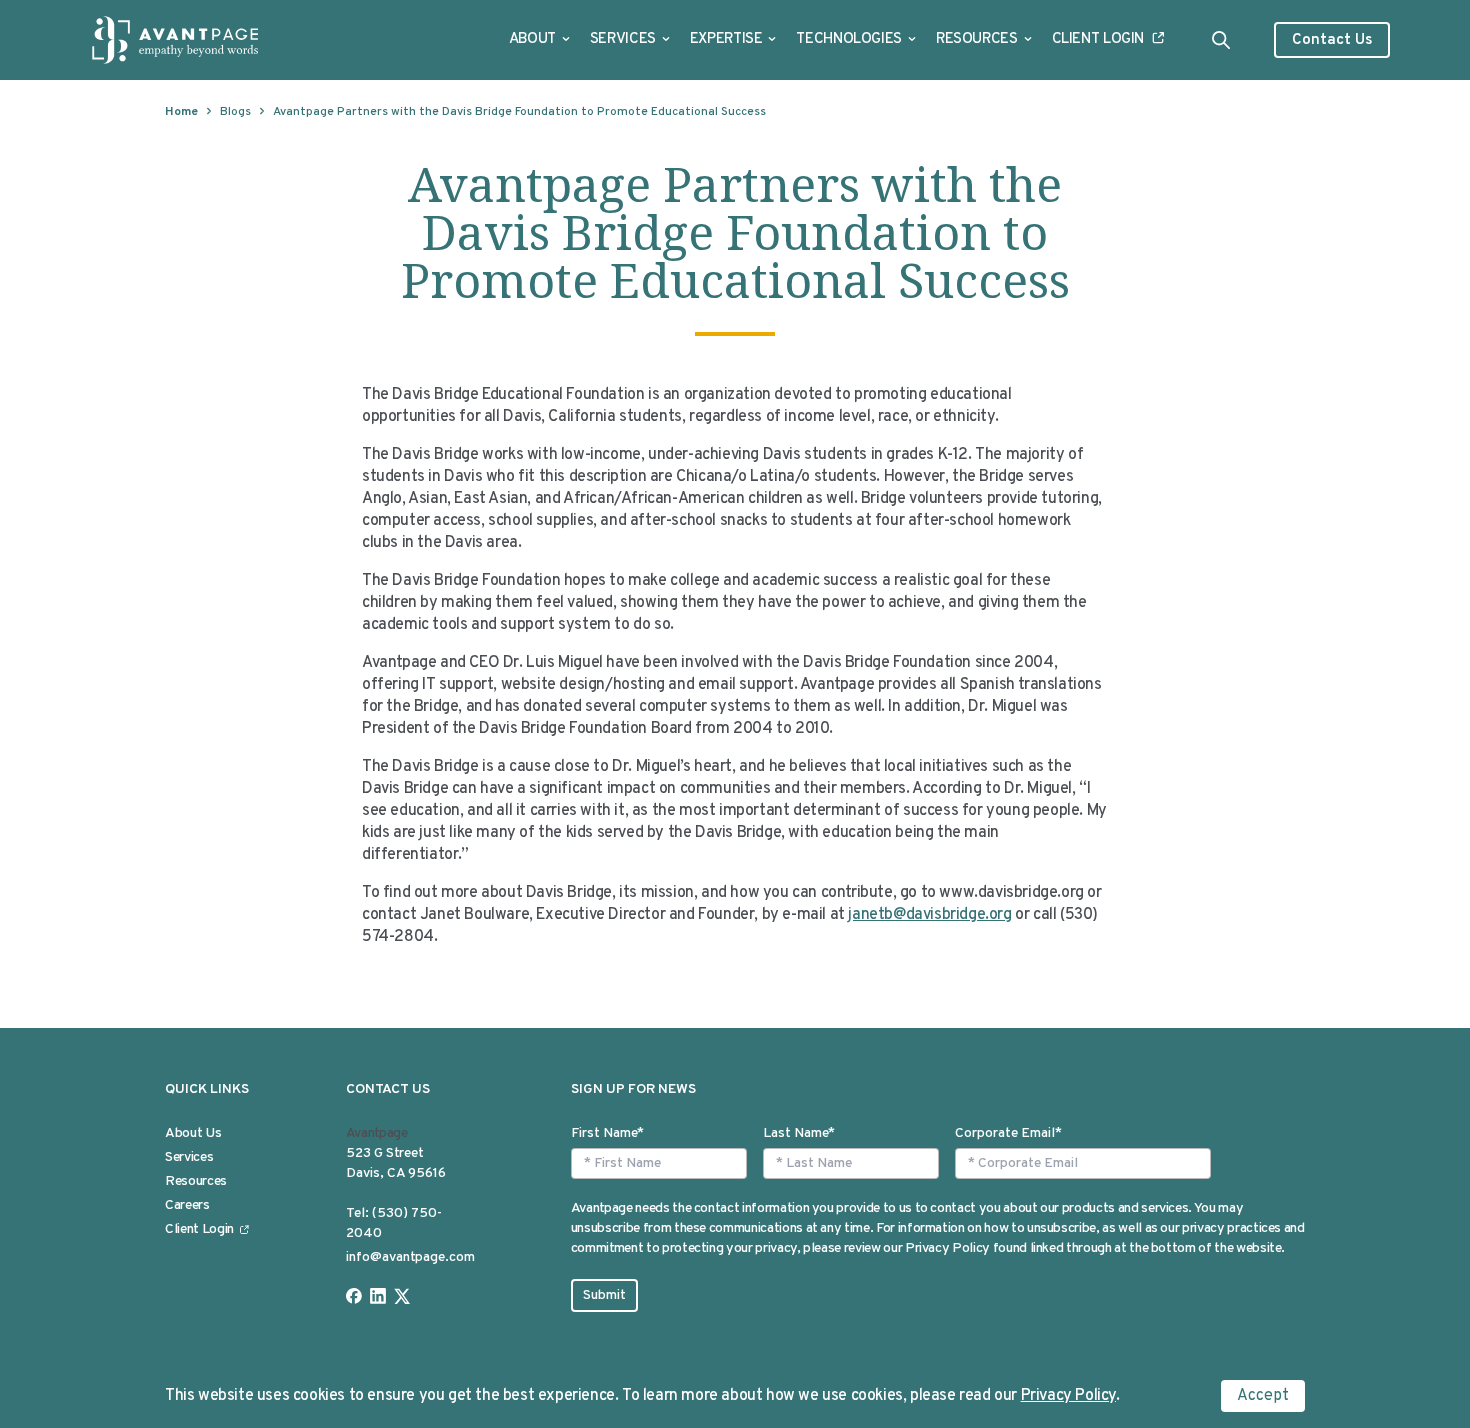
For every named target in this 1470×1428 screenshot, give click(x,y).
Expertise (726, 39)
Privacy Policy (1068, 1396)
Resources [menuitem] (196, 1181)
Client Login (1098, 39)
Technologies (849, 39)
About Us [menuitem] (193, 1133)
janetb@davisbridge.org (929, 915)
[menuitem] (539, 40)
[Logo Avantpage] (176, 40)
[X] (402, 1296)
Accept (1263, 1396)
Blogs (235, 112)
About (532, 39)
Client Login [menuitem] (199, 1229)
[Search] (1221, 40)
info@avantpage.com (410, 1257)
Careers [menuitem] (187, 1205)
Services (623, 39)
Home (181, 112)
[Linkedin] (378, 1296)
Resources (977, 39)
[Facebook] (354, 1296)
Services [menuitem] (189, 1157)
